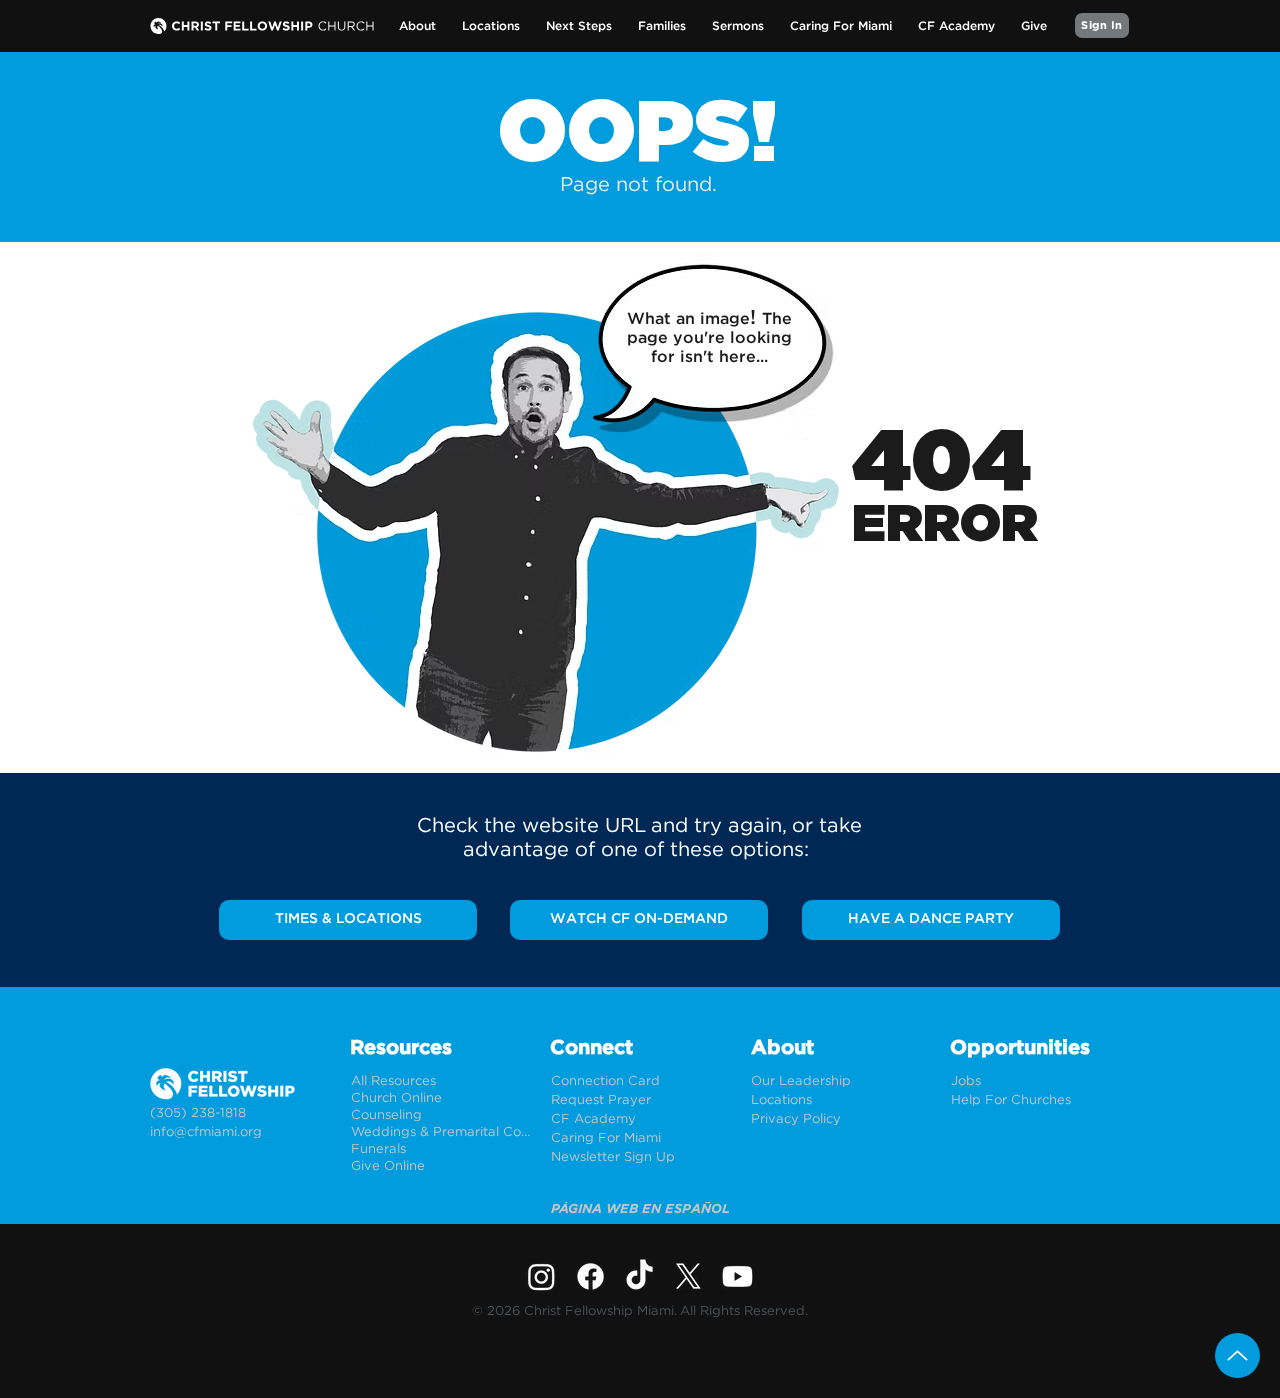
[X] (688, 1276)
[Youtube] (737, 1276)
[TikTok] (639, 1276)
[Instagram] (541, 1276)
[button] (417, 26)
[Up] (1237, 1355)
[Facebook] (590, 1276)
